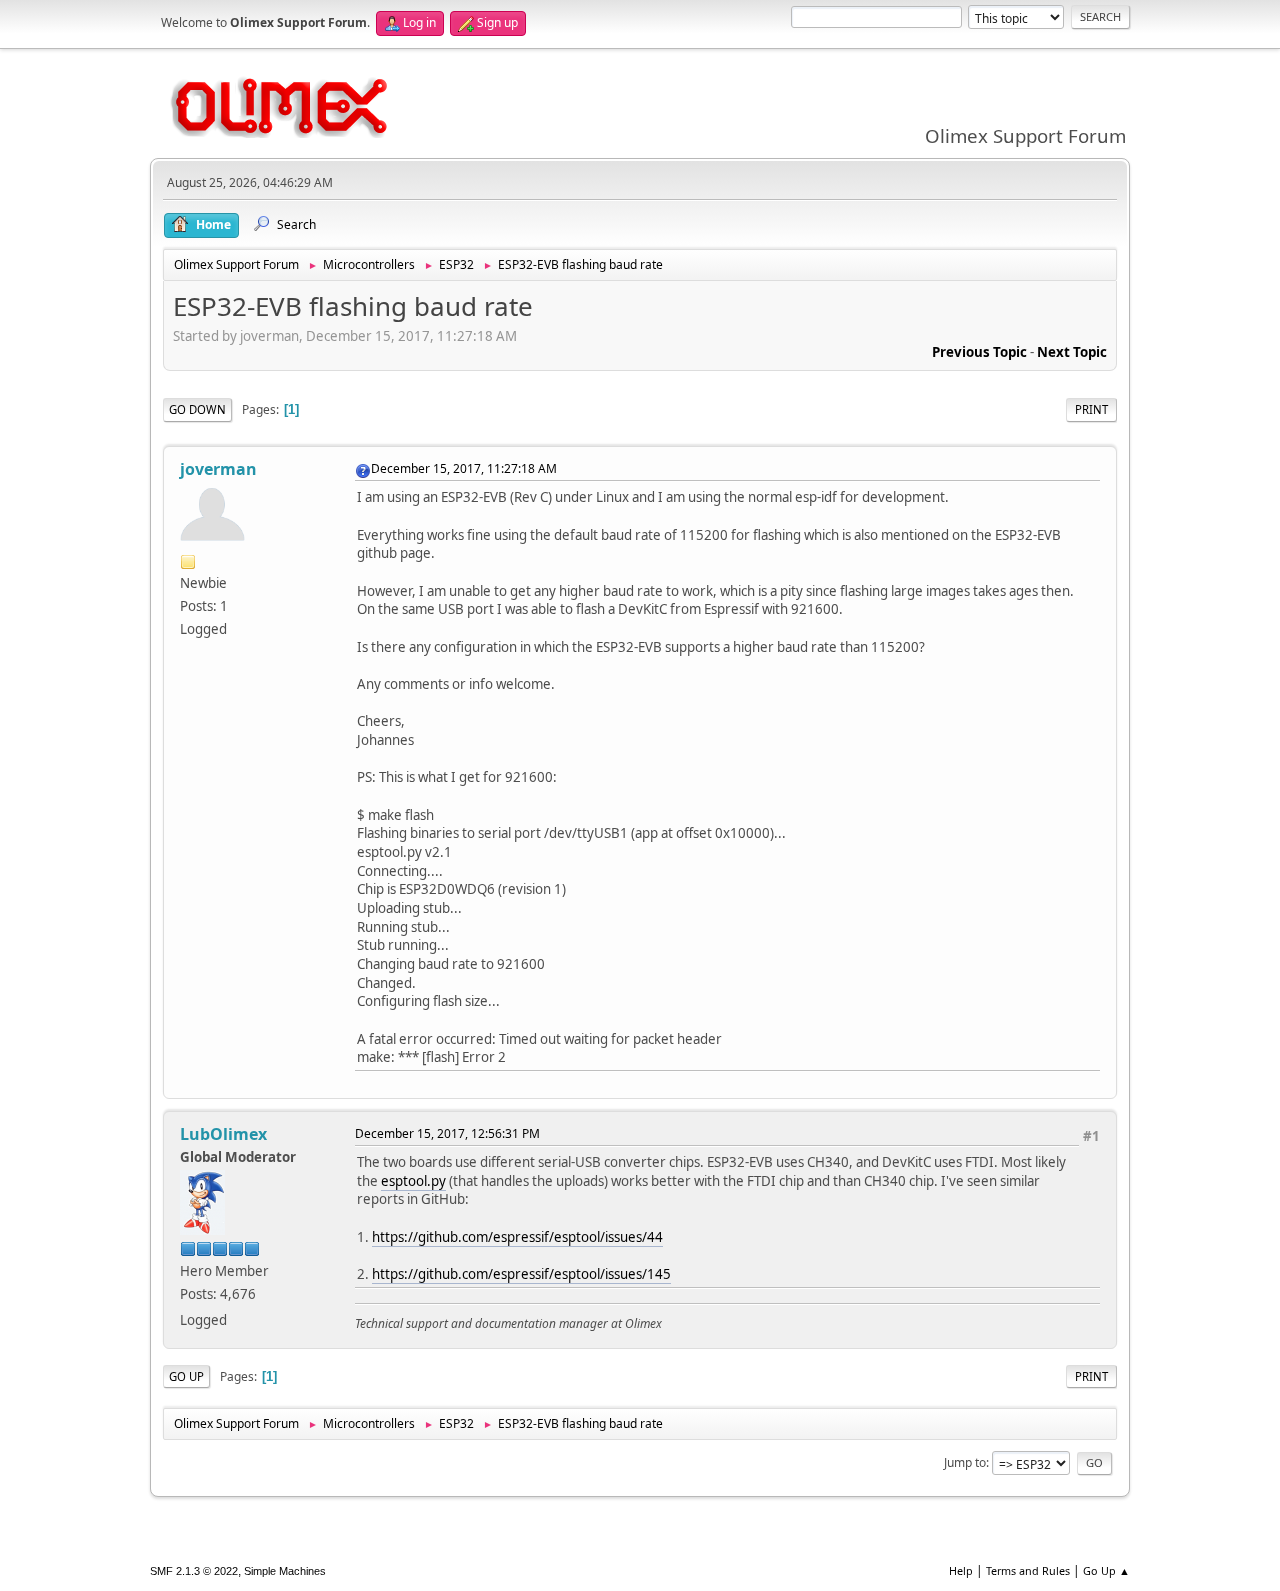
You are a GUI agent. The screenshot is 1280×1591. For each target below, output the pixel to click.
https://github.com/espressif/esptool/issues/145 (521, 1274)
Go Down (197, 409)
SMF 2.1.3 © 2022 (194, 1571)
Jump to (965, 1462)
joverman (218, 469)
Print (1091, 409)
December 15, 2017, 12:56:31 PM (447, 1133)
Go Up (186, 1376)
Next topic (1072, 352)
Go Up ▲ (1106, 1570)
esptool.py (413, 1181)
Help (961, 1570)
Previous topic (979, 352)
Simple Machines (285, 1571)
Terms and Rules (1028, 1570)
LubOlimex (223, 1134)
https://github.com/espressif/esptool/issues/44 (517, 1237)
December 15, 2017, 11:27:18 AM (464, 468)
